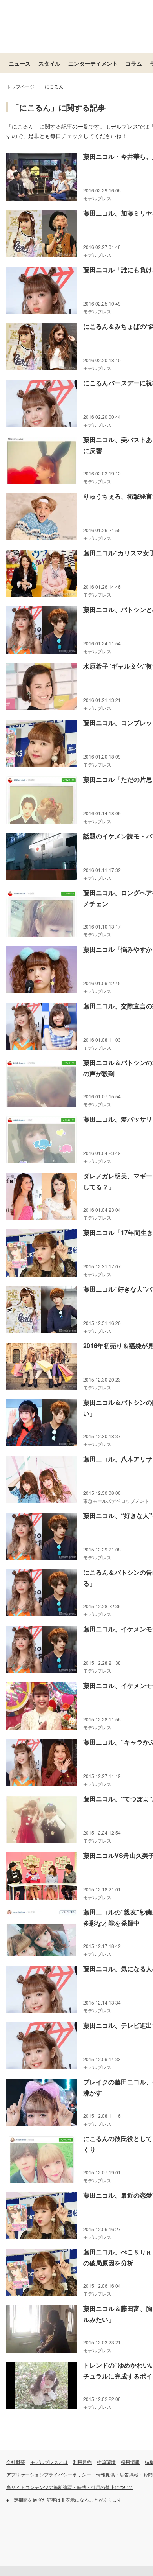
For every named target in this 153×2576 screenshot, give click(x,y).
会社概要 (16, 2462)
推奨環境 (106, 2462)
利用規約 (82, 2462)
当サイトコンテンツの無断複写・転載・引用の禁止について (70, 2487)
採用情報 (130, 2462)
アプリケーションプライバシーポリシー (49, 2474)
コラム (134, 63)
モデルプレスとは (49, 2462)
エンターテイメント (93, 63)
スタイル (49, 63)
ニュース (20, 63)
